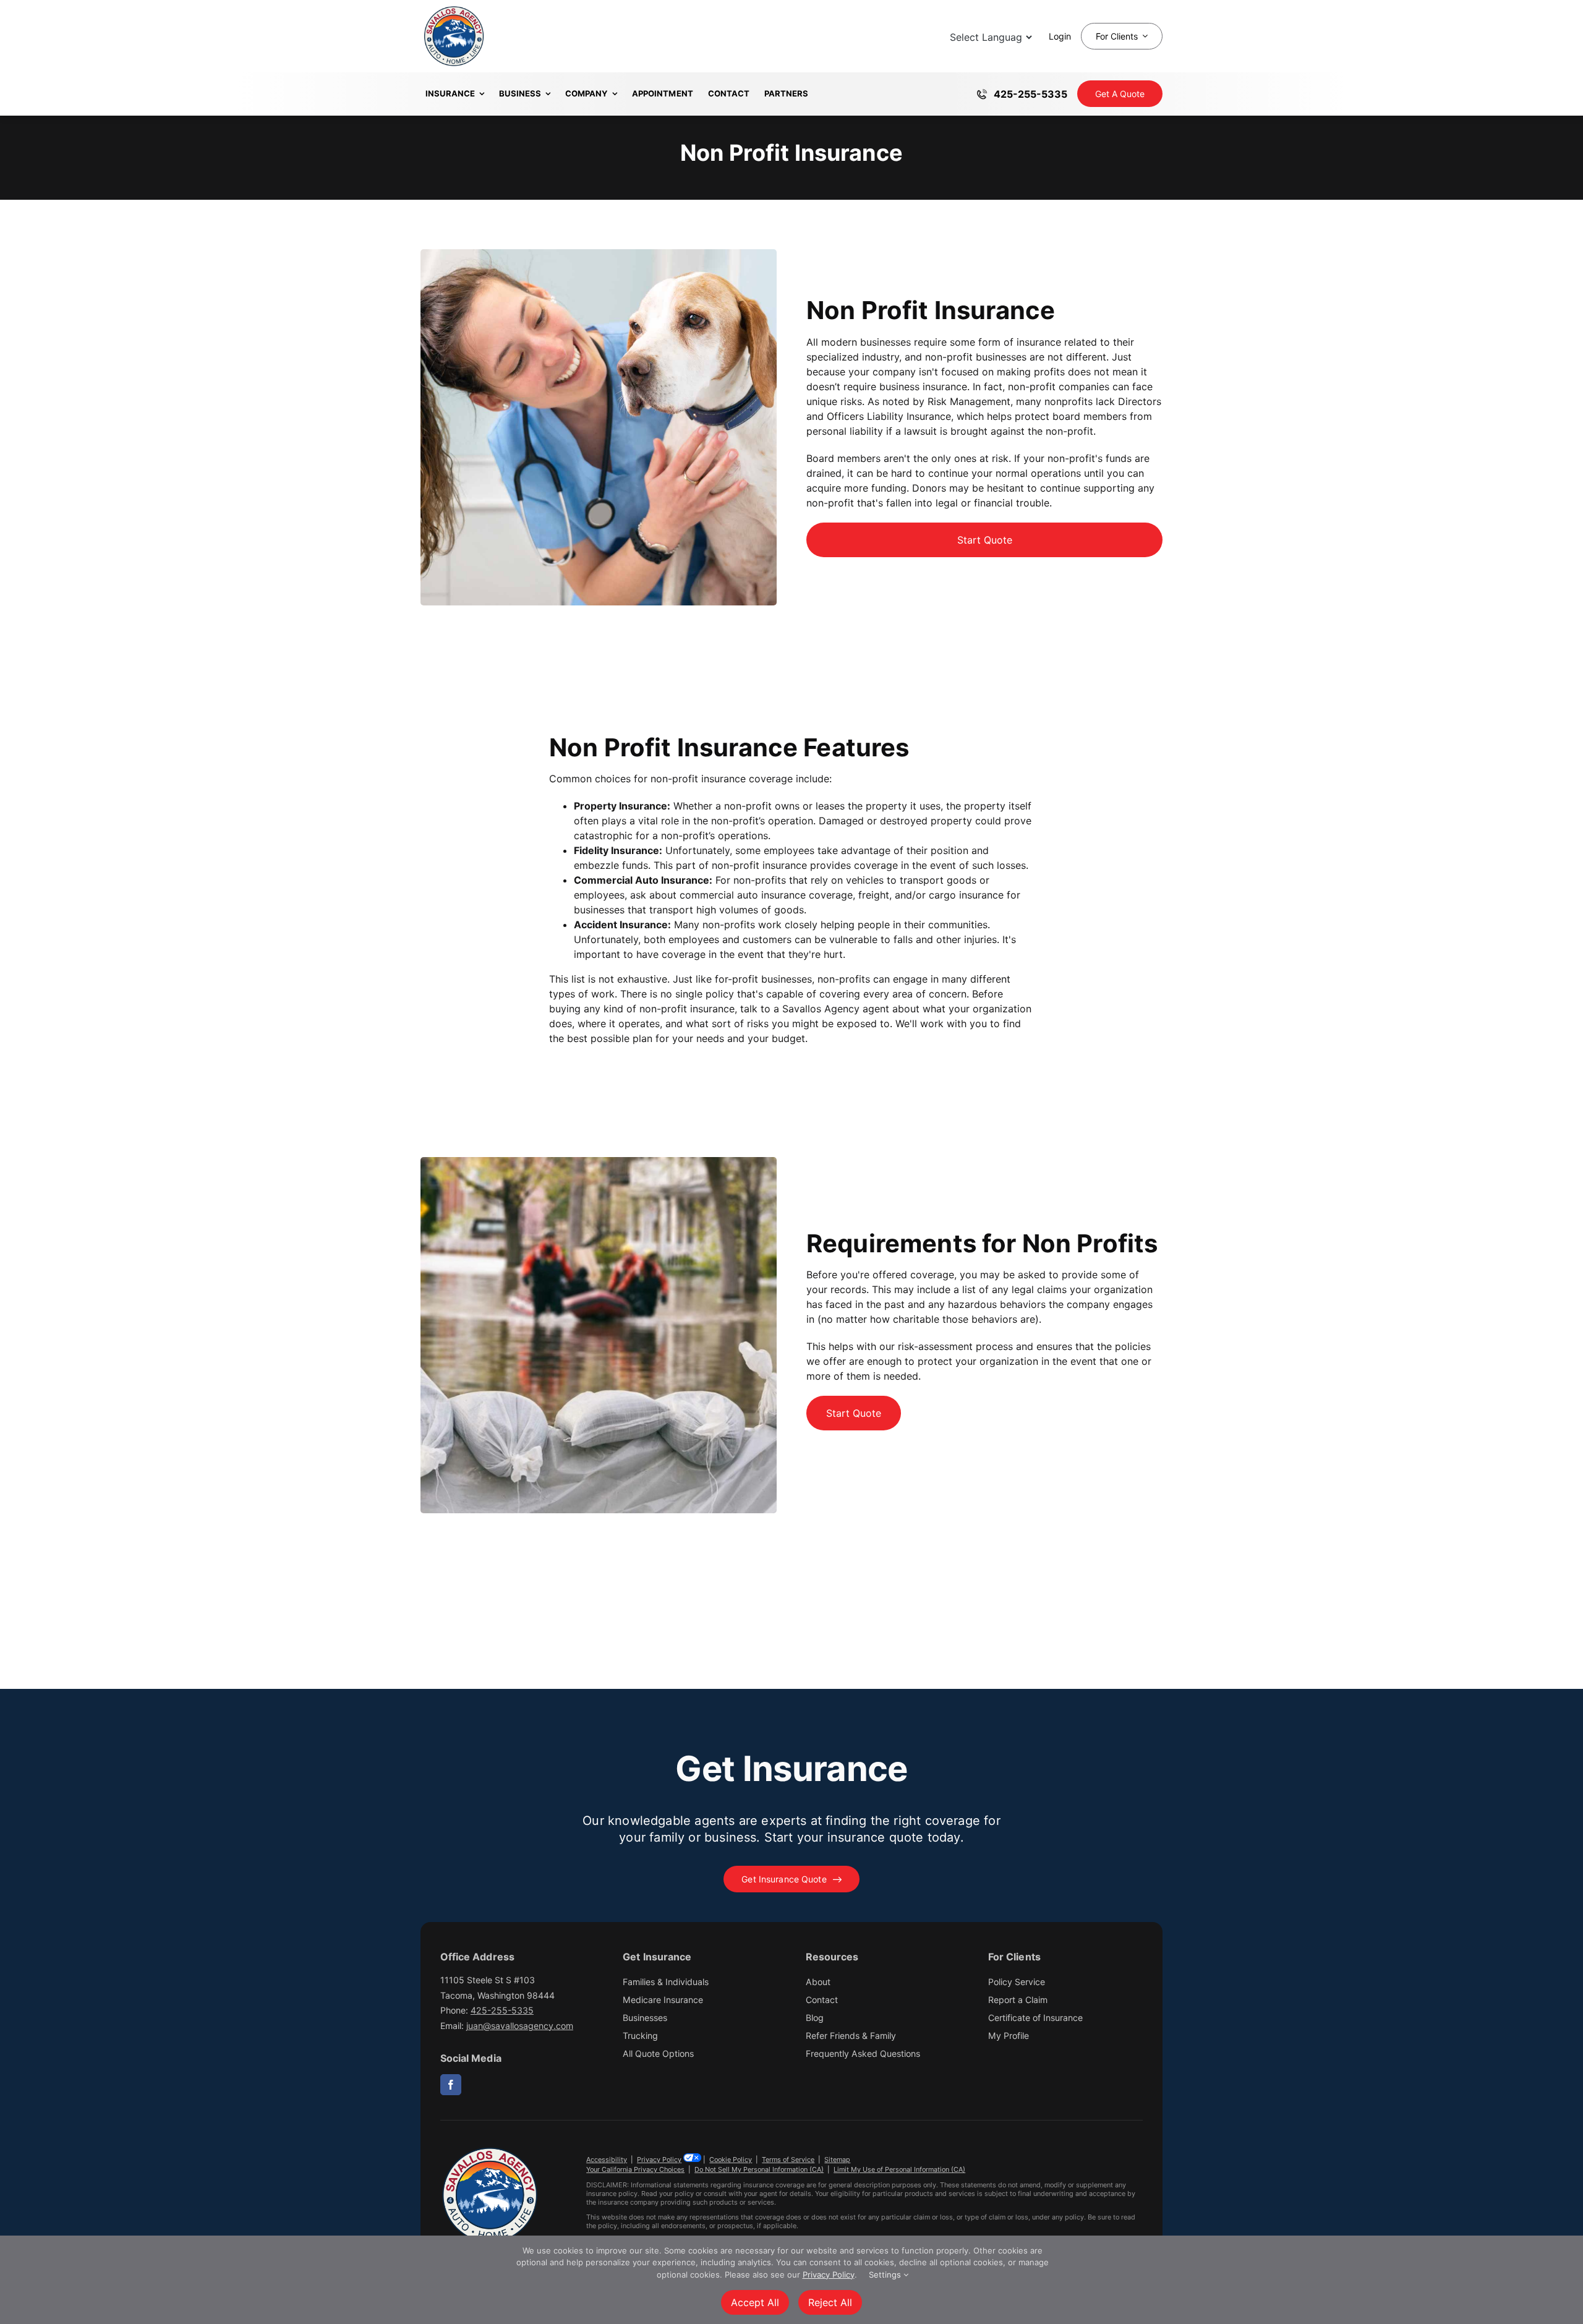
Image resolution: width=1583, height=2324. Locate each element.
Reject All (830, 2302)
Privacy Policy (659, 2160)
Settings (886, 2275)
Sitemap (837, 2160)
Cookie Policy (731, 2160)
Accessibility (607, 2160)
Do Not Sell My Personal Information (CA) (759, 2169)
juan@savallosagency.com (520, 2026)
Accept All (755, 2302)
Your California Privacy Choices (635, 2169)
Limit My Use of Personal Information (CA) (899, 2169)
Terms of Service (788, 2160)
